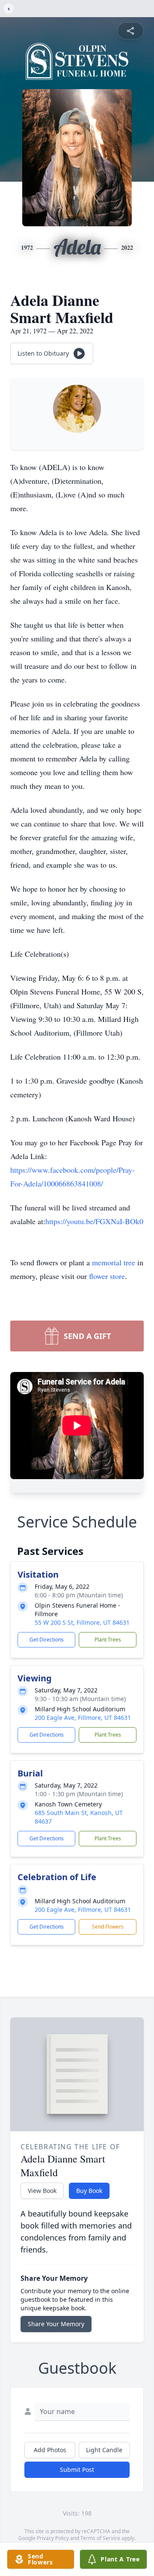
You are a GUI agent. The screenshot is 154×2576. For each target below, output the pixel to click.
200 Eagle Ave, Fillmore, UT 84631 (83, 1718)
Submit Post (77, 2470)
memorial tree (114, 1262)
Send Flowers (108, 1927)
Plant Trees (108, 1640)
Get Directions (47, 1640)
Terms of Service (100, 2538)
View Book (42, 2191)
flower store (107, 1276)
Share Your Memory (56, 2324)
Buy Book (89, 2191)
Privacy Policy (53, 2538)
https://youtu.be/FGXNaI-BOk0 (94, 1221)
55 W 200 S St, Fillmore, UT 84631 (82, 1622)
